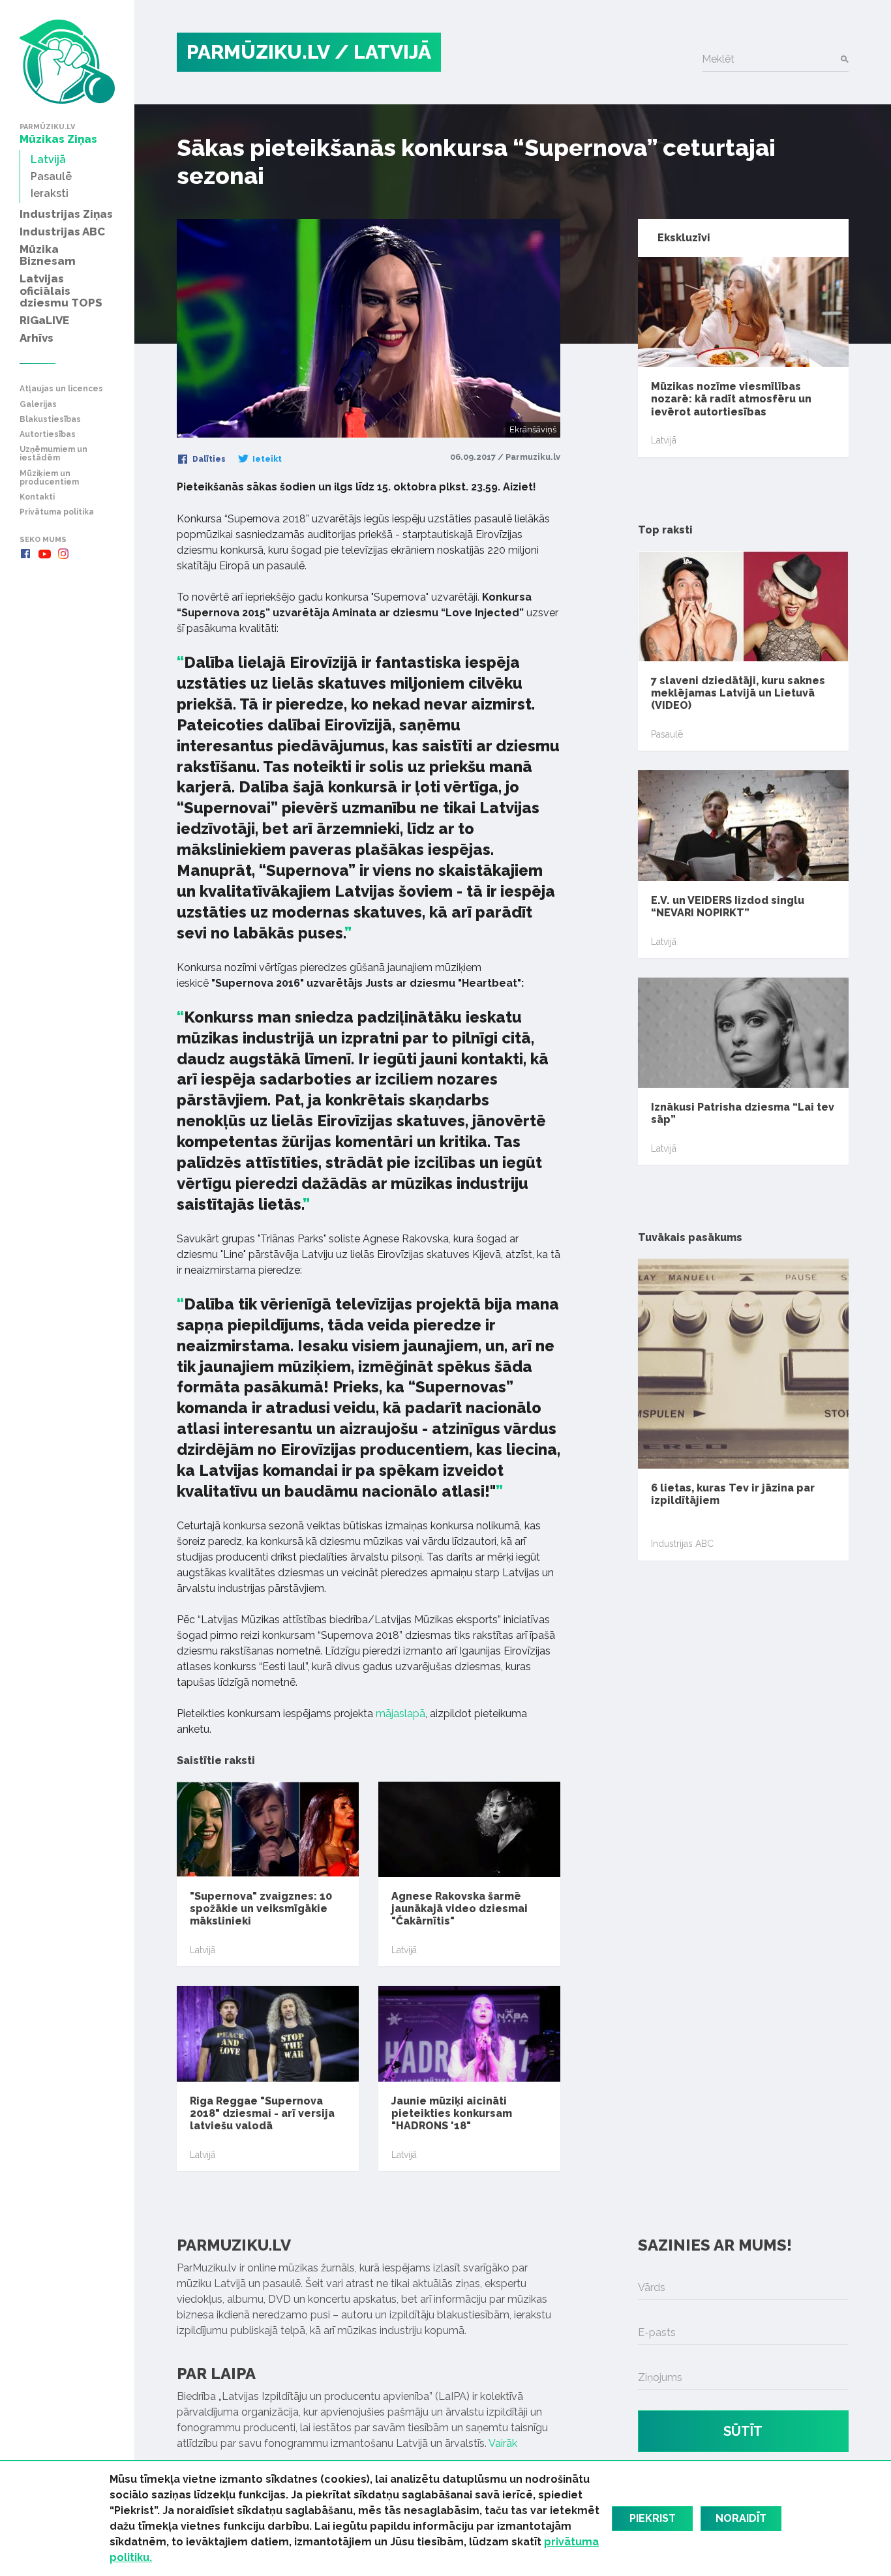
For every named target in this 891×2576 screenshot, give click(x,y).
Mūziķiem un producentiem (49, 478)
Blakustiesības (50, 420)
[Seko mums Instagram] (63, 554)
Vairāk (503, 2443)
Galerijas (38, 405)
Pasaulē (667, 734)
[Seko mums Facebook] (25, 554)
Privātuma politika (57, 512)
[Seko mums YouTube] (44, 554)
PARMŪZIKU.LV (258, 52)
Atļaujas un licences (61, 389)
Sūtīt (743, 2431)
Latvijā (203, 1950)
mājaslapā (400, 1714)
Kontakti (37, 497)
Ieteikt (266, 459)
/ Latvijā (383, 52)
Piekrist (653, 2518)
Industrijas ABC (682, 1544)
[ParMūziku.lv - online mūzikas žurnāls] (67, 62)
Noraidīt (741, 2518)
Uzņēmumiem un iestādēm (53, 454)
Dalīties (208, 459)
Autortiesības (48, 435)
